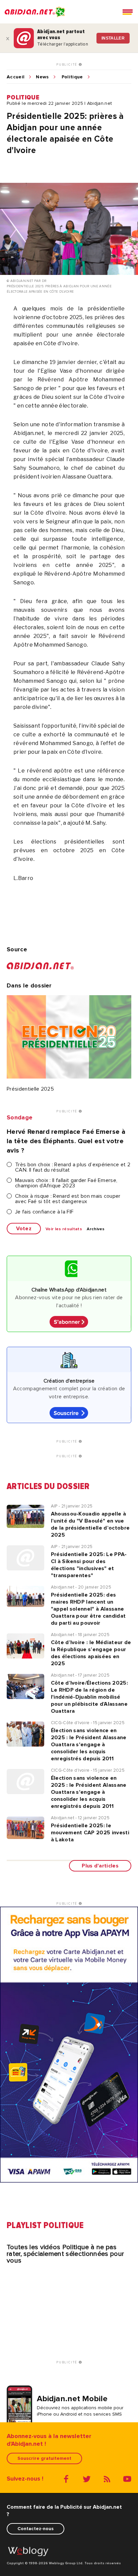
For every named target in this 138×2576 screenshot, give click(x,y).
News (42, 77)
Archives (96, 1229)
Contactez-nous (36, 2529)
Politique (72, 77)
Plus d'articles (100, 1866)
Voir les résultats (64, 1229)
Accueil (16, 77)
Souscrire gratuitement (44, 2458)
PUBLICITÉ (67, 65)
